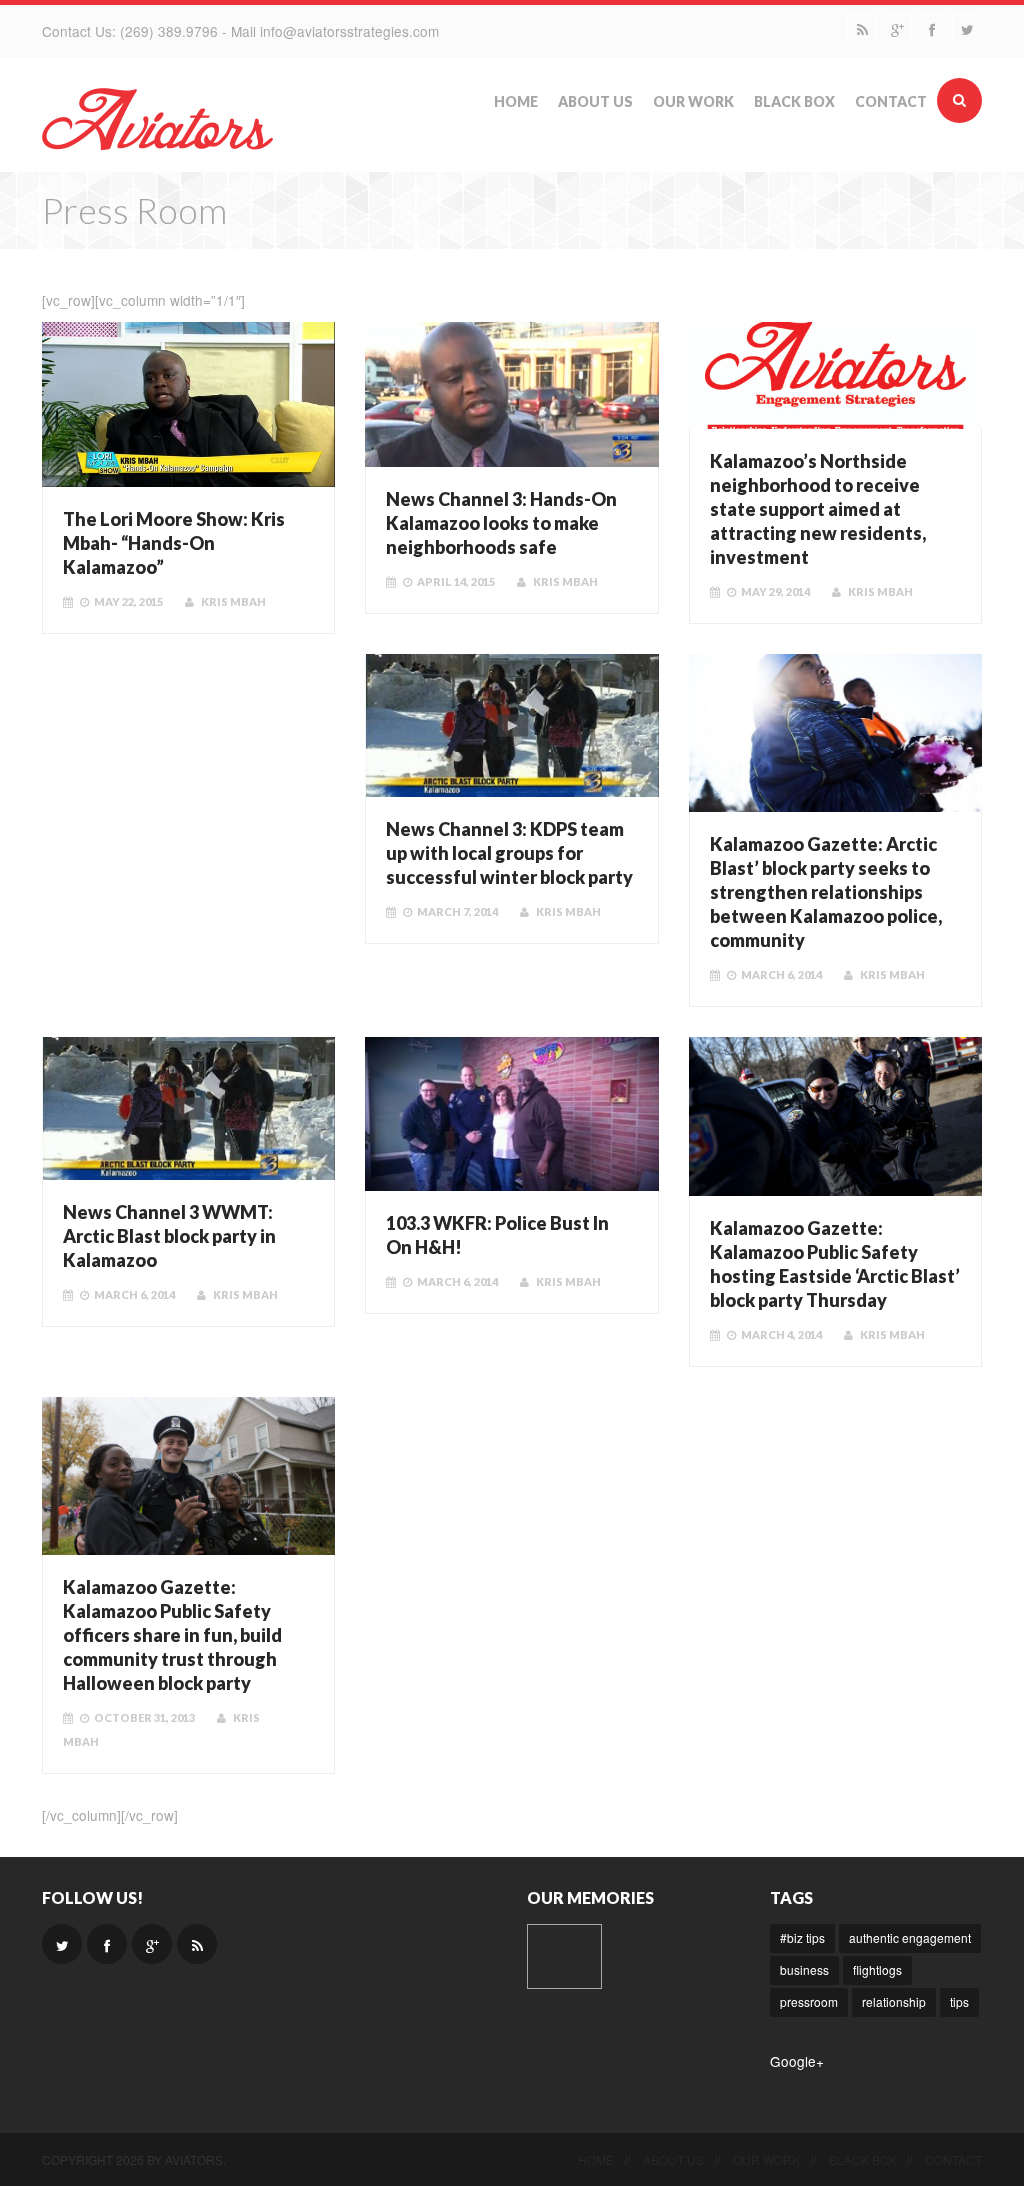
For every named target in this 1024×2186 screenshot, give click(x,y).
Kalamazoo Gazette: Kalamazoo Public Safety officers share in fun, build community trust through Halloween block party (172, 1635)
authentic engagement (910, 1937)
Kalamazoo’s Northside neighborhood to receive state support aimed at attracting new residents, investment (818, 509)
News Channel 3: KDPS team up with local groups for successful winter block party (509, 853)
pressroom (809, 2001)
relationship (894, 2001)
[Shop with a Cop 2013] (564, 1956)
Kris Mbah (233, 601)
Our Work (693, 101)
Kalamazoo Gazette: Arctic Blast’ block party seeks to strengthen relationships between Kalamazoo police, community (826, 892)
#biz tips (802, 1937)
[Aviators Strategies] (157, 117)
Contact (891, 101)
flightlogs (877, 1969)
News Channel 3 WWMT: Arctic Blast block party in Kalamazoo (169, 1236)
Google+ (797, 2061)
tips (959, 2001)
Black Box (794, 101)
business (804, 1969)
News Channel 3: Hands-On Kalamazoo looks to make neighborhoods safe (501, 523)
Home (516, 101)
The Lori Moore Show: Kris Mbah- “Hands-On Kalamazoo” (174, 543)
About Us (595, 101)
